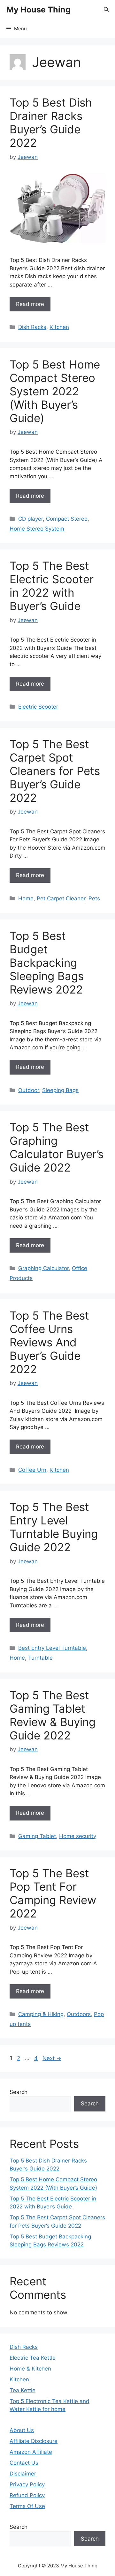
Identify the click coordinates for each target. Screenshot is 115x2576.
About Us (22, 2430)
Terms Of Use (27, 2506)
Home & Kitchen (30, 2369)
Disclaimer (23, 2474)
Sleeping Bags (60, 1090)
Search (19, 2092)
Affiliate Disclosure (34, 2441)
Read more (30, 304)
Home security (78, 1836)
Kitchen (59, 327)
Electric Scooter (38, 707)
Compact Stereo (67, 519)
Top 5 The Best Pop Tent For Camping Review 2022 (53, 1893)
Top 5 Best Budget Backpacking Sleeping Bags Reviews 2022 (47, 963)
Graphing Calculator (43, 1268)
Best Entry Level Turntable (52, 1648)
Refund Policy (27, 2495)
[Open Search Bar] (106, 10)
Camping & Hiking (41, 2014)
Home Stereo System (37, 529)
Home (26, 898)
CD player (31, 519)
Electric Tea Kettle (33, 2358)
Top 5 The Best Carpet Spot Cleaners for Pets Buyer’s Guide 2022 (55, 771)
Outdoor (29, 1090)
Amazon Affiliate (31, 2452)
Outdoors (79, 2014)
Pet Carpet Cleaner (61, 898)
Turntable (40, 1658)
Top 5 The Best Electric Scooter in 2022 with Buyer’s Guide (52, 586)
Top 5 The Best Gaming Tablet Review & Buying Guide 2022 (53, 1715)
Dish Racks (32, 327)
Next (52, 2058)
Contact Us (24, 2463)
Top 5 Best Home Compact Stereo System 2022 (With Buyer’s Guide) (55, 391)
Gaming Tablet (37, 1836)
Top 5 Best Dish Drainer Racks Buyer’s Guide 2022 (51, 123)
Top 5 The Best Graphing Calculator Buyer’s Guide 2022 (57, 1147)
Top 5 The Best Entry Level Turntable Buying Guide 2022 (54, 1527)
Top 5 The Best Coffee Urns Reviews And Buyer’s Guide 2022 (49, 1342)
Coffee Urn (32, 1470)
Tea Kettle (23, 2390)
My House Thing (38, 10)
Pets (94, 898)
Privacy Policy (27, 2484)
